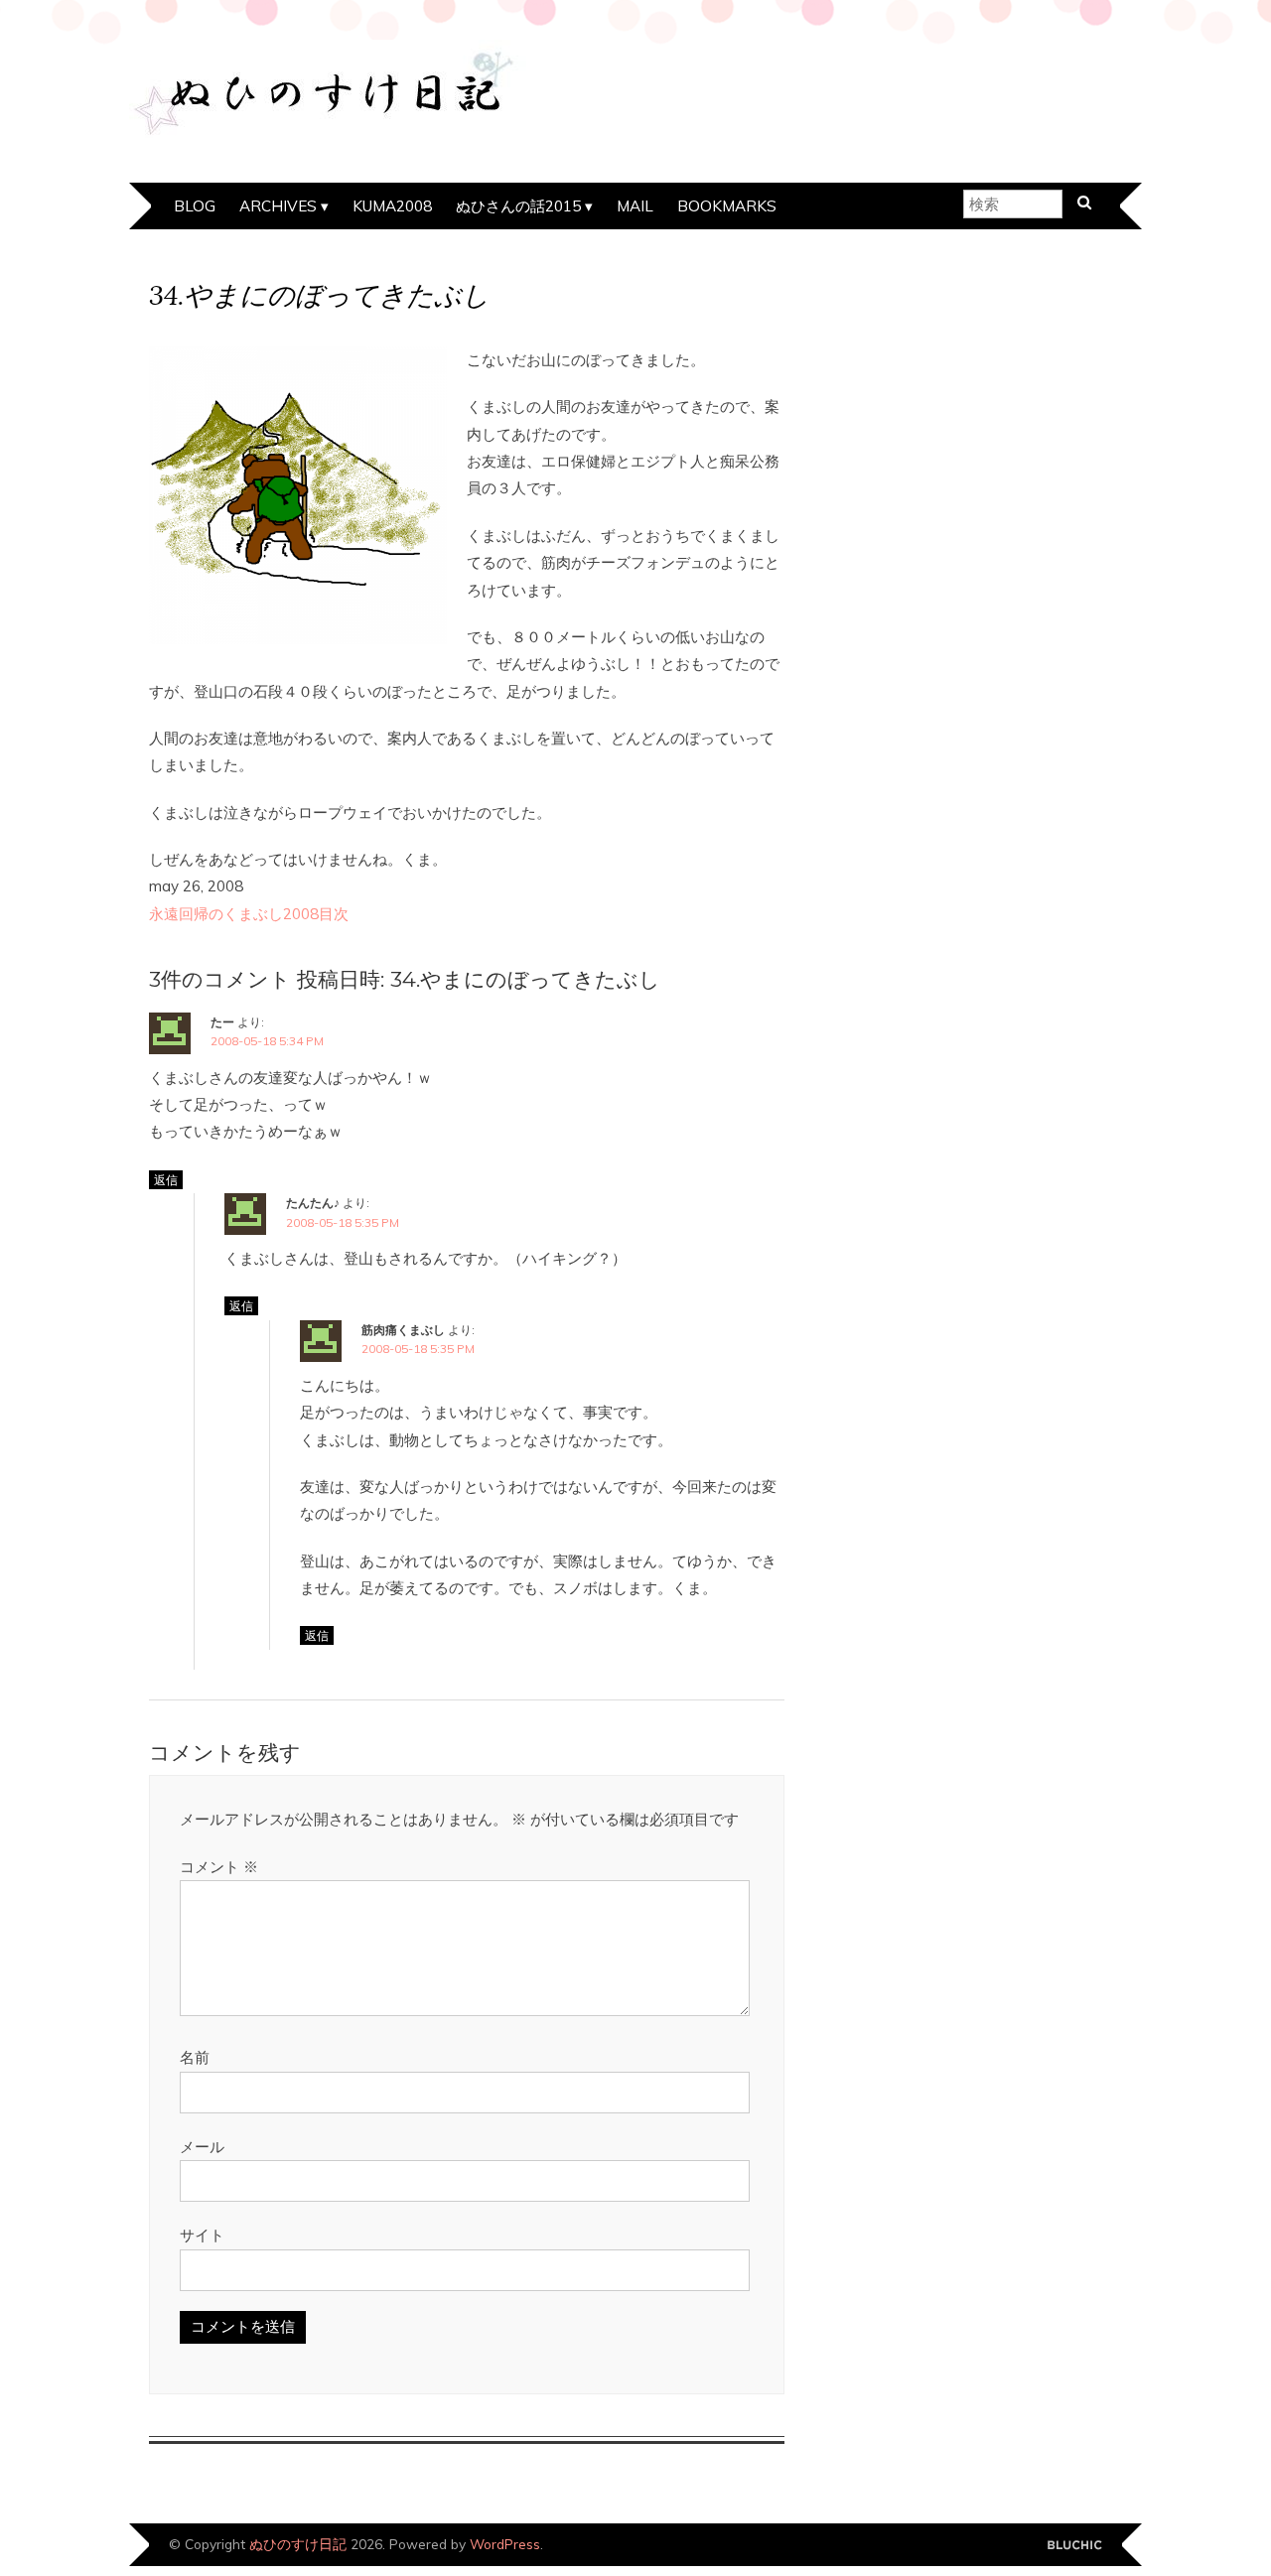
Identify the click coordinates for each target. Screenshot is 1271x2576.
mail (635, 206)
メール (202, 2147)
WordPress (505, 2544)
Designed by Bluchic (1075, 2546)
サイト (202, 2235)
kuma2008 (392, 206)
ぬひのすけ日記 (298, 2544)
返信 (166, 1180)
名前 (195, 2057)
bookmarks (727, 206)
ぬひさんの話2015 (518, 206)
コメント (219, 1867)
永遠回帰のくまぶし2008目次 (249, 914)
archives (278, 206)
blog (195, 206)
